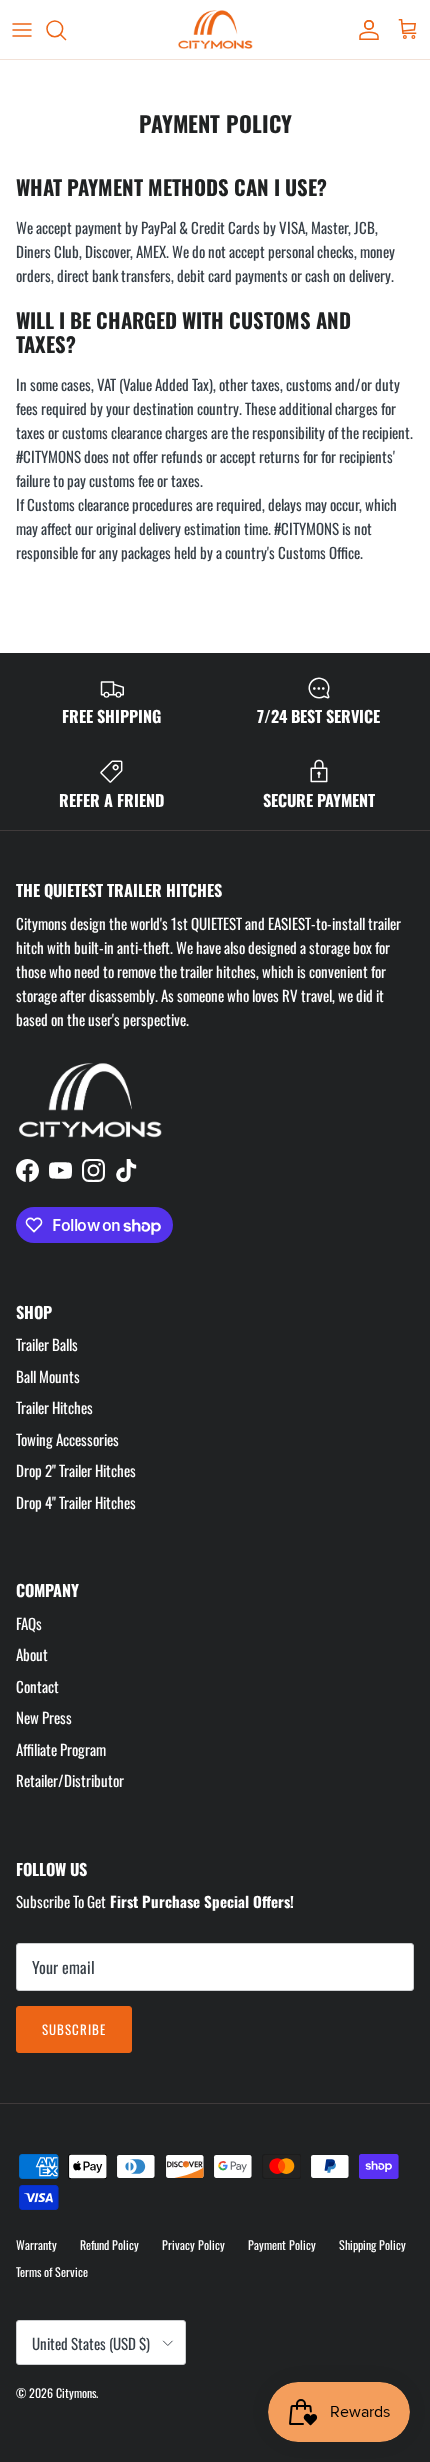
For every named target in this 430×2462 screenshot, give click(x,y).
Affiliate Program (61, 1749)
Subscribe (74, 2029)
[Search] (66, 30)
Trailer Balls (47, 1344)
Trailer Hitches (54, 1407)
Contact (37, 1686)
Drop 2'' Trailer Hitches (76, 1470)
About (32, 1654)
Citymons (76, 2392)
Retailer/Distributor (70, 1780)
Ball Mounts (48, 1376)
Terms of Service (52, 2271)
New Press (44, 1717)
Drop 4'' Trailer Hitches (76, 1502)
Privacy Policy (193, 2244)
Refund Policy (109, 2244)
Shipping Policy (372, 2244)
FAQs (29, 1623)
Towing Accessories (67, 1439)
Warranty (36, 2244)
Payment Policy (282, 2244)
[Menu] (22, 30)
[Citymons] (215, 29)
